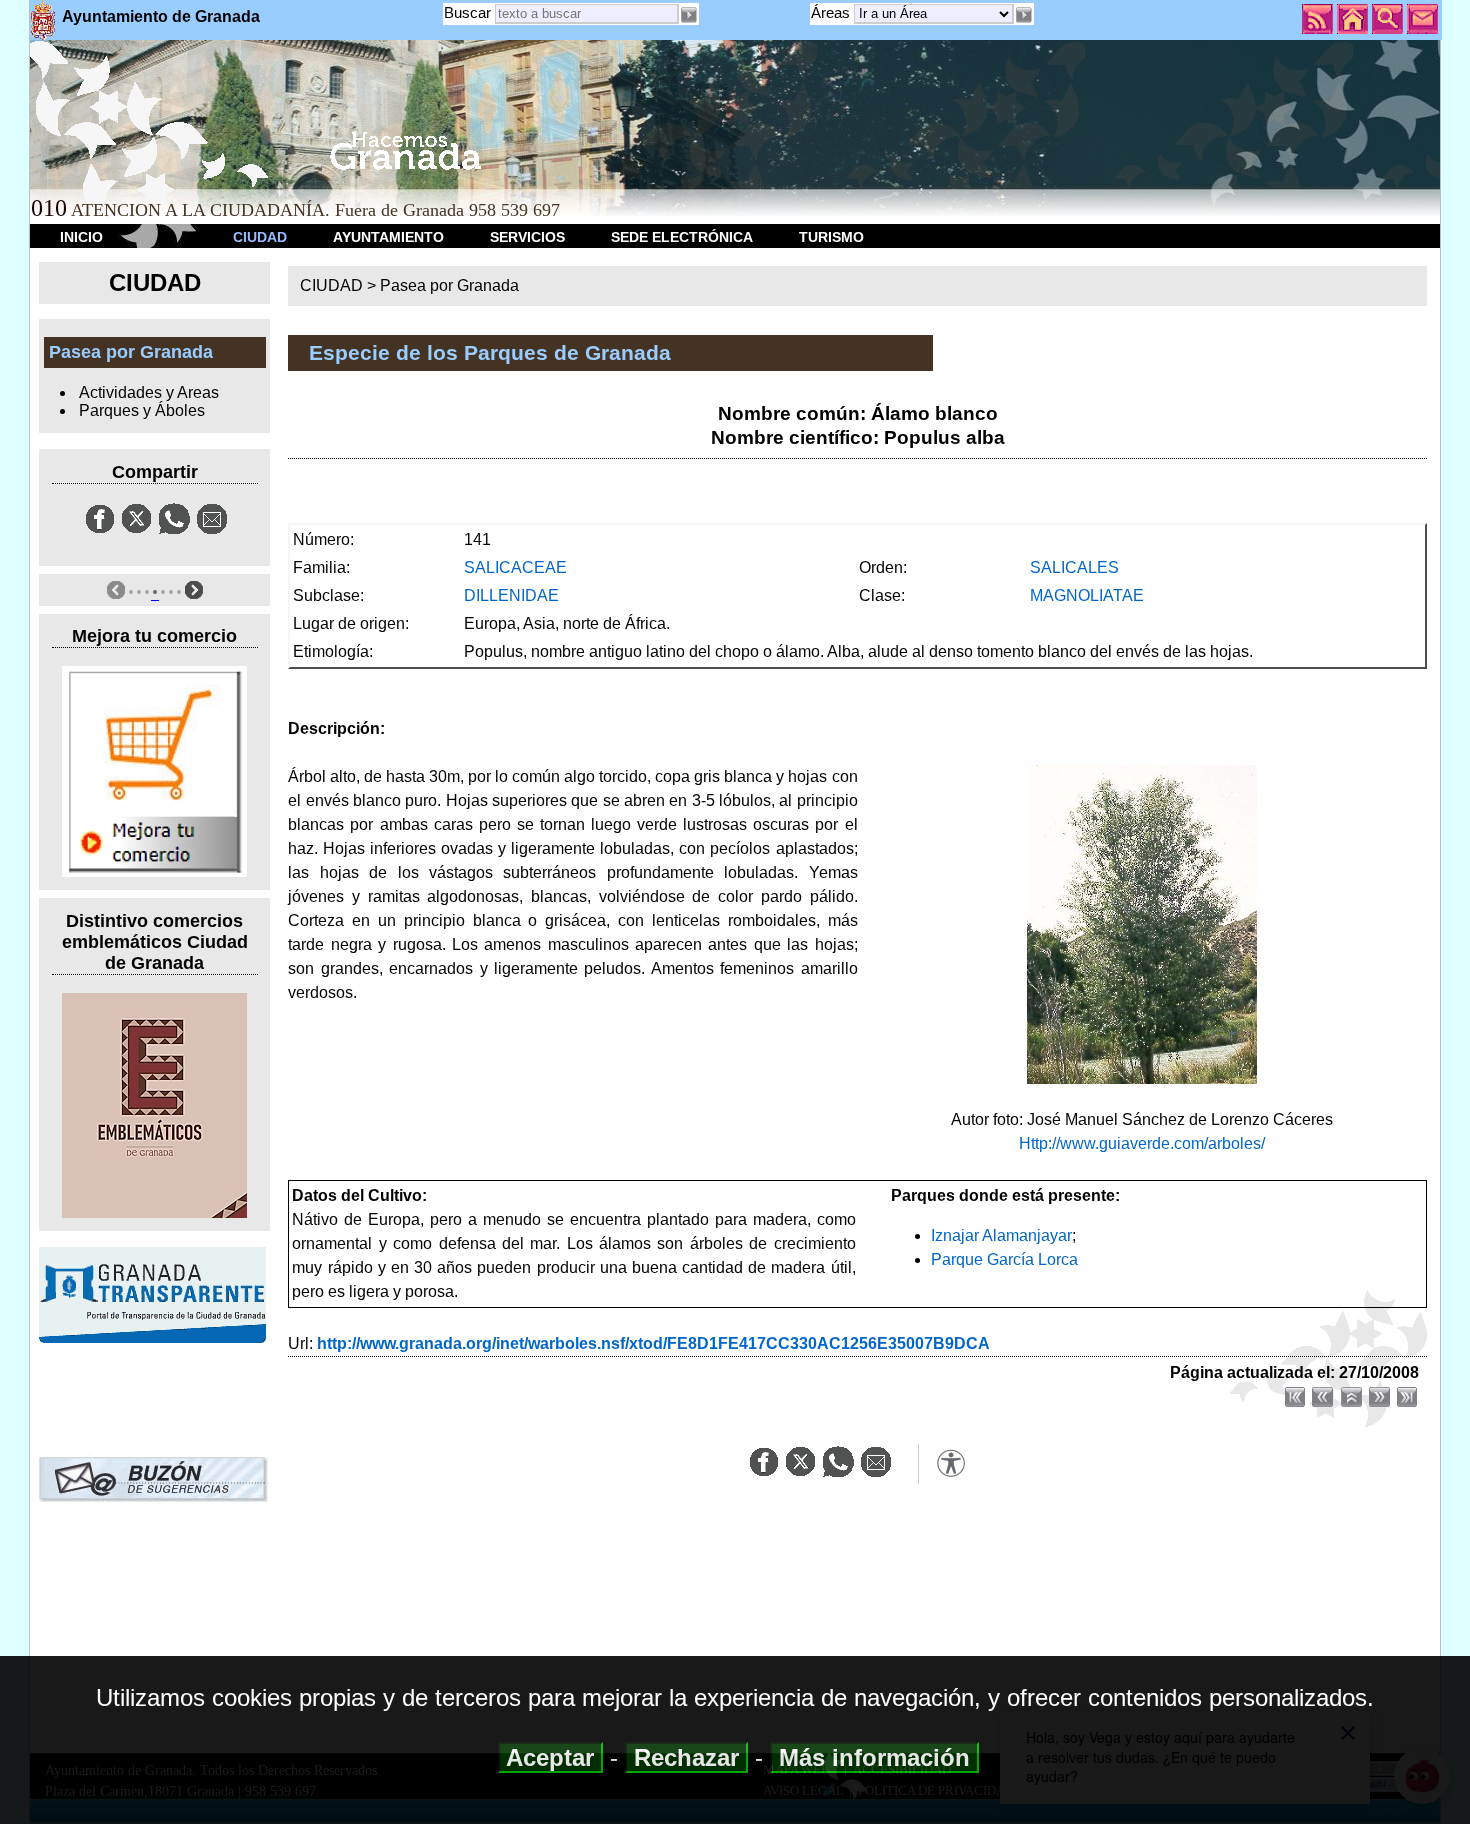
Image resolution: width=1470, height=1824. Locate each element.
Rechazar (686, 1757)
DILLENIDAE (511, 595)
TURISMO (831, 237)
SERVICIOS (527, 237)
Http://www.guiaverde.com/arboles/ (1142, 1143)
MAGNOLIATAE (1087, 595)
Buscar (467, 12)
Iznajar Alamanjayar (1001, 1235)
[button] (1024, 15)
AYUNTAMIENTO (388, 237)
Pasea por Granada (449, 285)
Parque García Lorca (1004, 1259)
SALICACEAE (515, 567)
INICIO (81, 237)
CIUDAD (260, 237)
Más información (874, 1757)
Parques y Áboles (142, 410)
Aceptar (550, 1757)
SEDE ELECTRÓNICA (682, 237)
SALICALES (1074, 567)
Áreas (832, 12)
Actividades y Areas (149, 392)
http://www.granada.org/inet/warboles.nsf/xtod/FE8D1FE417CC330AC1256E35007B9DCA (653, 1343)
